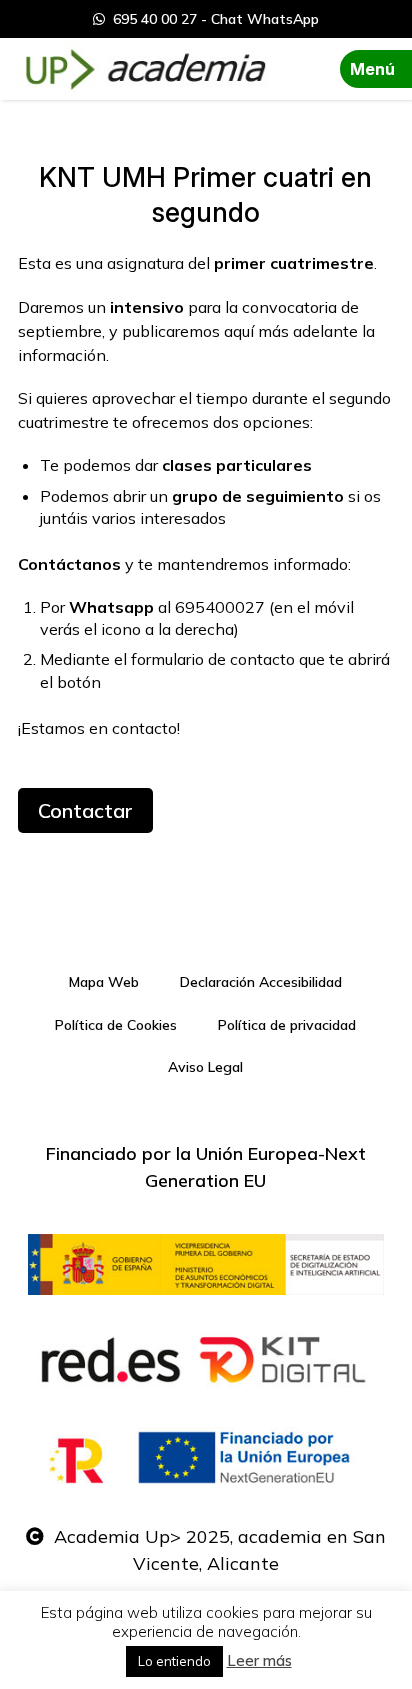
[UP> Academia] (143, 69)
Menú (372, 69)
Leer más (259, 1660)
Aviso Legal (205, 1067)
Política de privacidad (287, 1025)
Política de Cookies (116, 1025)
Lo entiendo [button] (174, 1661)
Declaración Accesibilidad (261, 982)
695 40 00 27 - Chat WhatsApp (212, 19)
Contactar (85, 810)
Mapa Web (104, 982)
